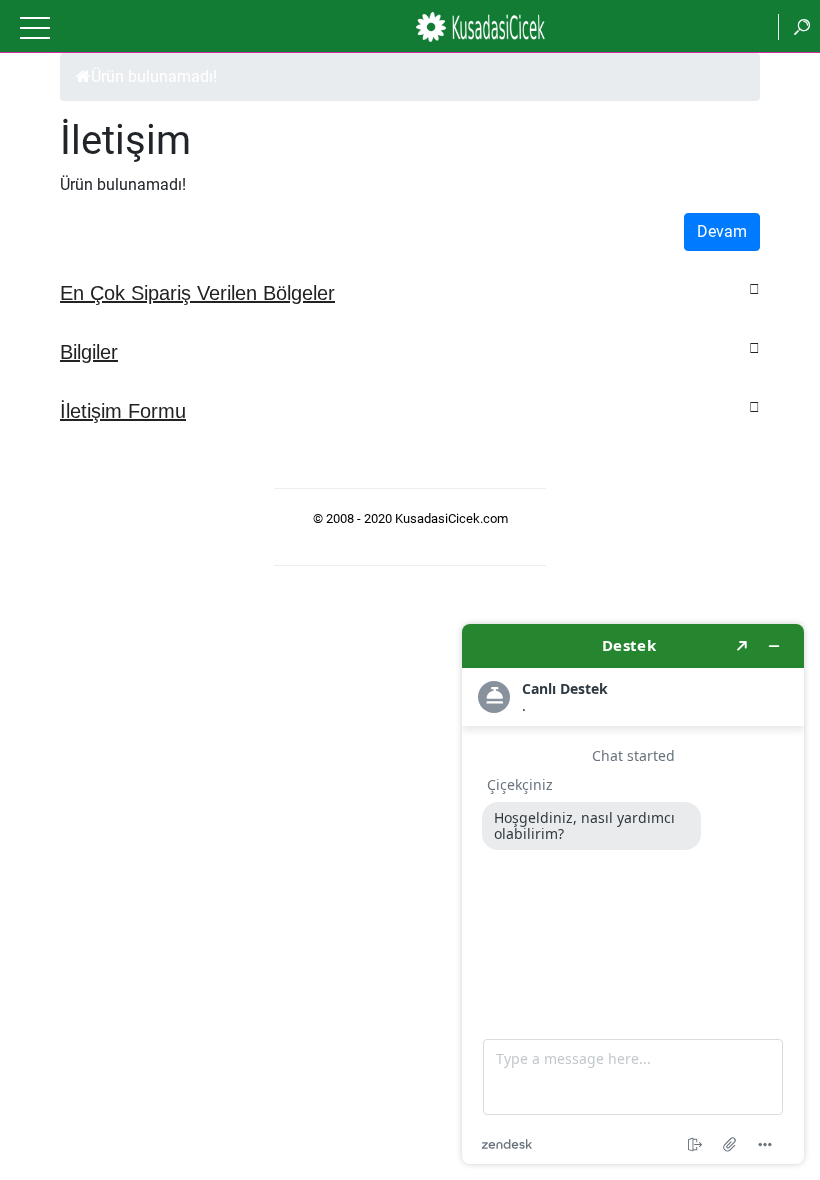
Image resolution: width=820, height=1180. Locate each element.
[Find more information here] (633, 894)
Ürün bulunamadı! (154, 76)
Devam (722, 231)
